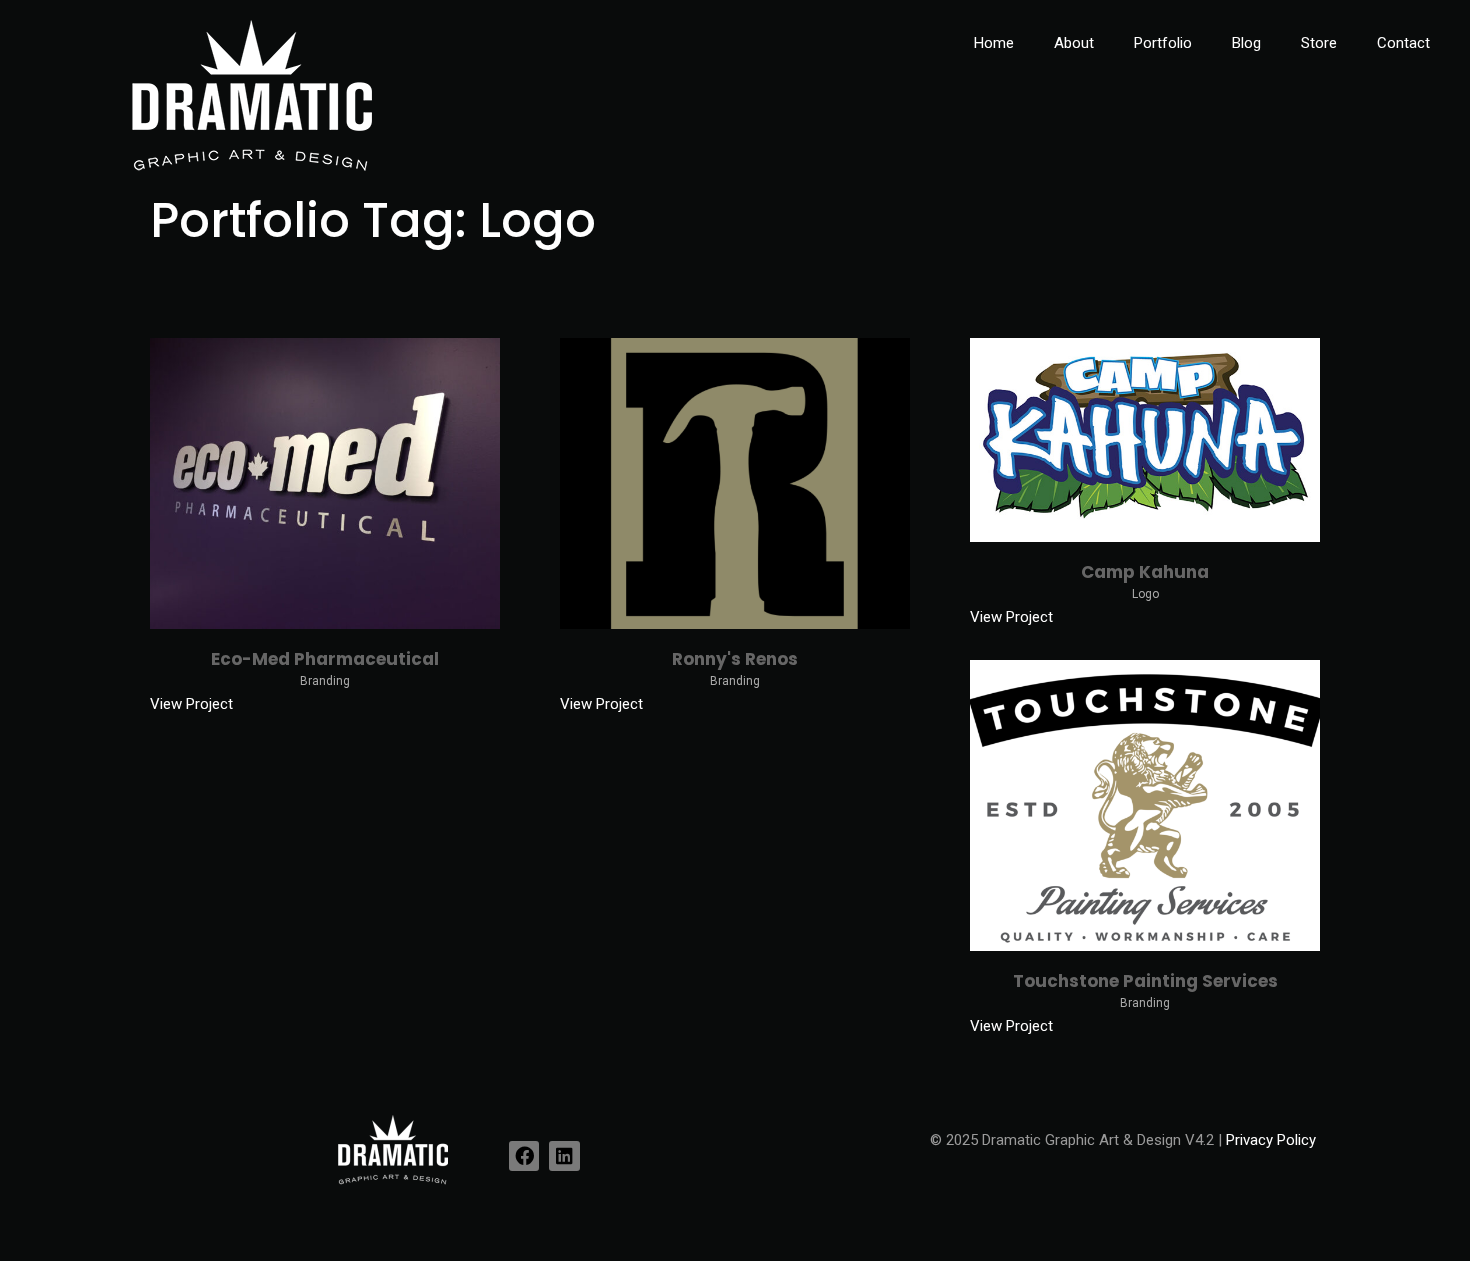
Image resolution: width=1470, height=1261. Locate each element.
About (1074, 43)
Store (1319, 43)
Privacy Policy (1271, 1140)
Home (994, 43)
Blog (1246, 43)
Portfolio (1163, 43)
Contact (1403, 43)
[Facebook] (524, 1156)
